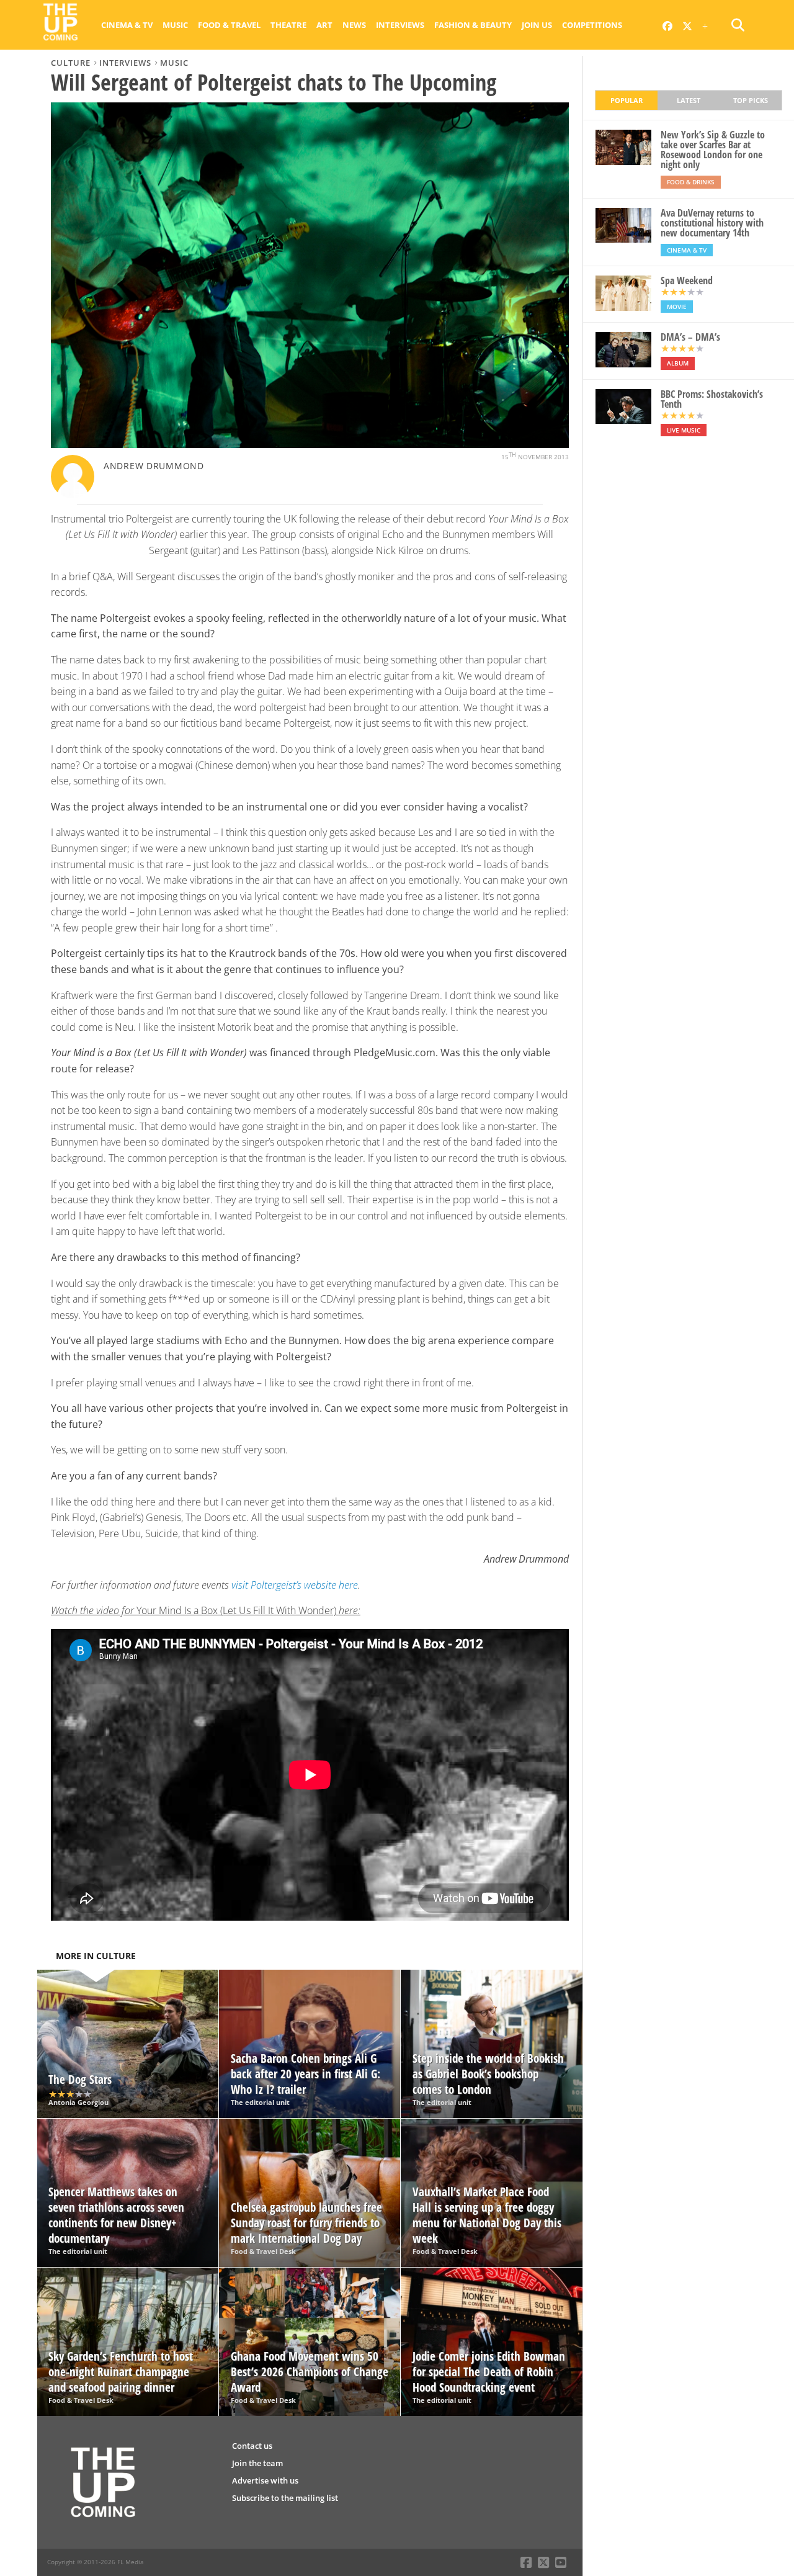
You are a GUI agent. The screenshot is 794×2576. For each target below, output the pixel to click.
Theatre (288, 25)
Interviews (400, 25)
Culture (71, 63)
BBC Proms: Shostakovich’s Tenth (712, 399)
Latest (689, 100)
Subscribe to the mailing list (285, 2498)
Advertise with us (265, 2480)
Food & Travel (229, 25)
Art (324, 25)
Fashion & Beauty (473, 25)
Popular (627, 100)
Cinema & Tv (127, 25)
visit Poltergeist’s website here (295, 1585)
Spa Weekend (687, 280)
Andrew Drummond (154, 466)
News (354, 25)
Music (175, 25)
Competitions (592, 25)
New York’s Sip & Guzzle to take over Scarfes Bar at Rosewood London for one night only (713, 150)
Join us (537, 25)
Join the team (257, 2463)
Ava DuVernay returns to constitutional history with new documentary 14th (712, 223)
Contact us (252, 2446)
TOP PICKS (751, 100)
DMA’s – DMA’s (690, 337)
